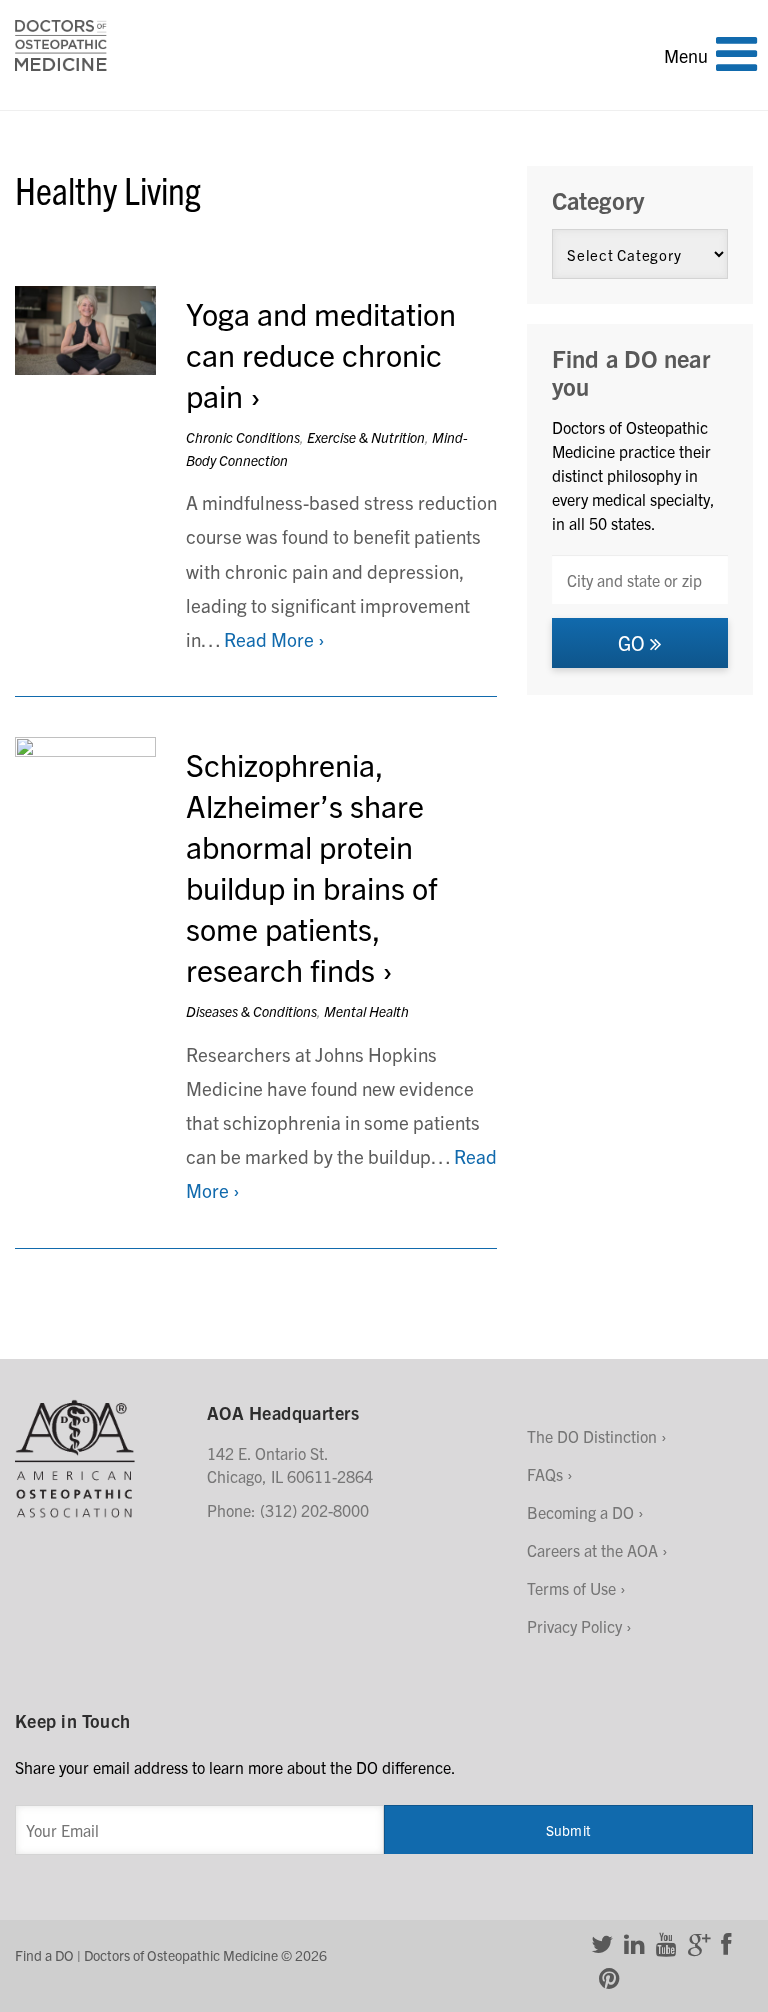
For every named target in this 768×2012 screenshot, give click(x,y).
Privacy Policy (574, 1626)
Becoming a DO (580, 1512)
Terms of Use (571, 1588)
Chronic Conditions (243, 437)
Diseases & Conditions (251, 1011)
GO (634, 642)
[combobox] (640, 579)
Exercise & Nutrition (366, 437)
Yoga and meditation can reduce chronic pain (321, 353)
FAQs (545, 1474)
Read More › (274, 639)
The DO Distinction (592, 1436)
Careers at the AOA (592, 1550)
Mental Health (366, 1011)
